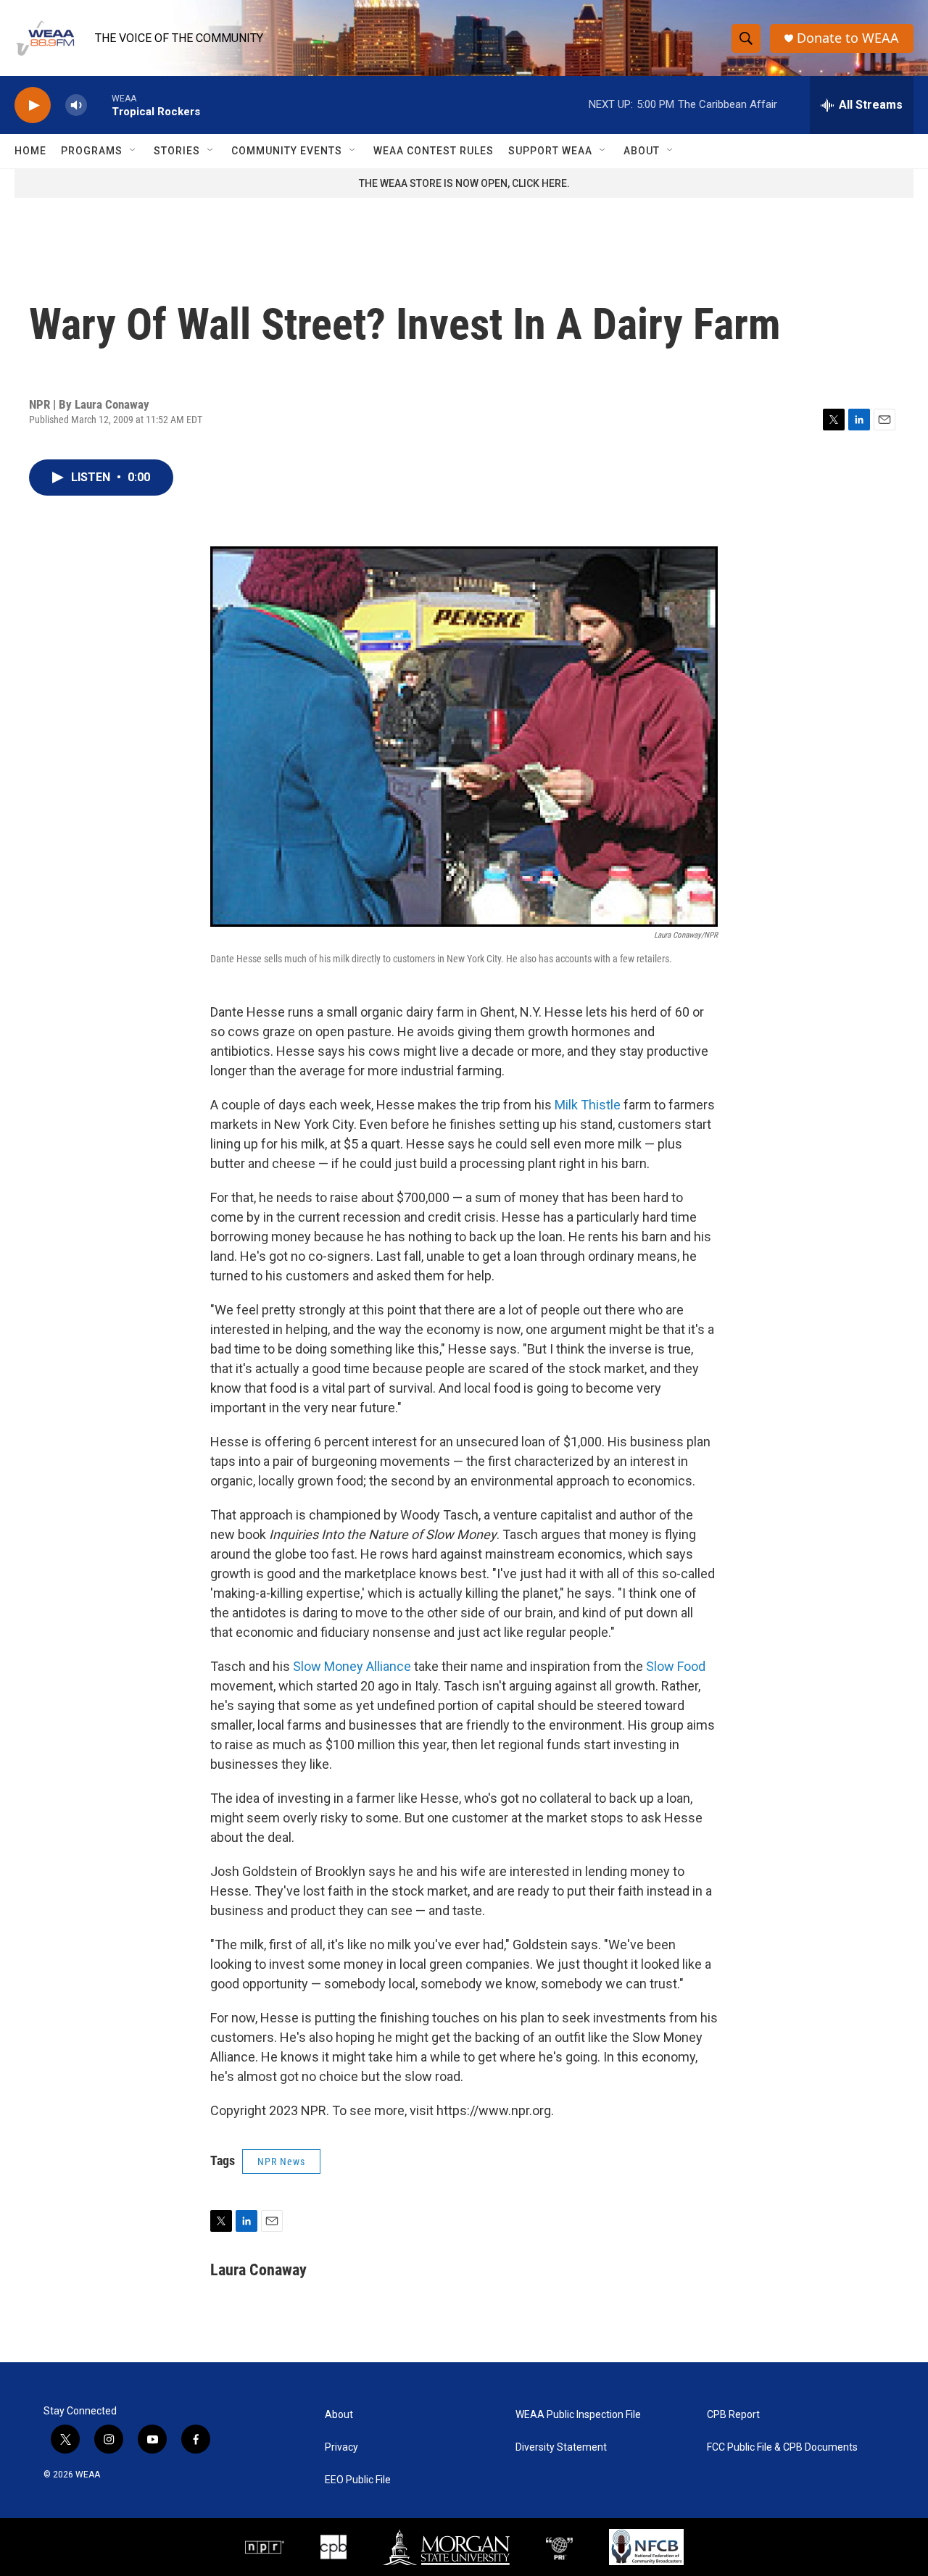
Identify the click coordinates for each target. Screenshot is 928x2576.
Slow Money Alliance (352, 1666)
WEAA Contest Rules (434, 151)
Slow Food (676, 1666)
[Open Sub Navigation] (133, 151)
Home (30, 151)
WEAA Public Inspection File (578, 2415)
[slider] (99, 105)
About (642, 151)
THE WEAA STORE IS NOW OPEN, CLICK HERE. (464, 183)
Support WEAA (550, 151)
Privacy (341, 2447)
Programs (92, 151)
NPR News (281, 2162)
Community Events (287, 151)
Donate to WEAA (848, 38)
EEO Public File (358, 2480)
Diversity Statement (561, 2447)
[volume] (76, 105)
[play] (33, 105)
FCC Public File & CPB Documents (782, 2447)
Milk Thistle (588, 1105)
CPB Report (733, 2415)
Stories (177, 151)
